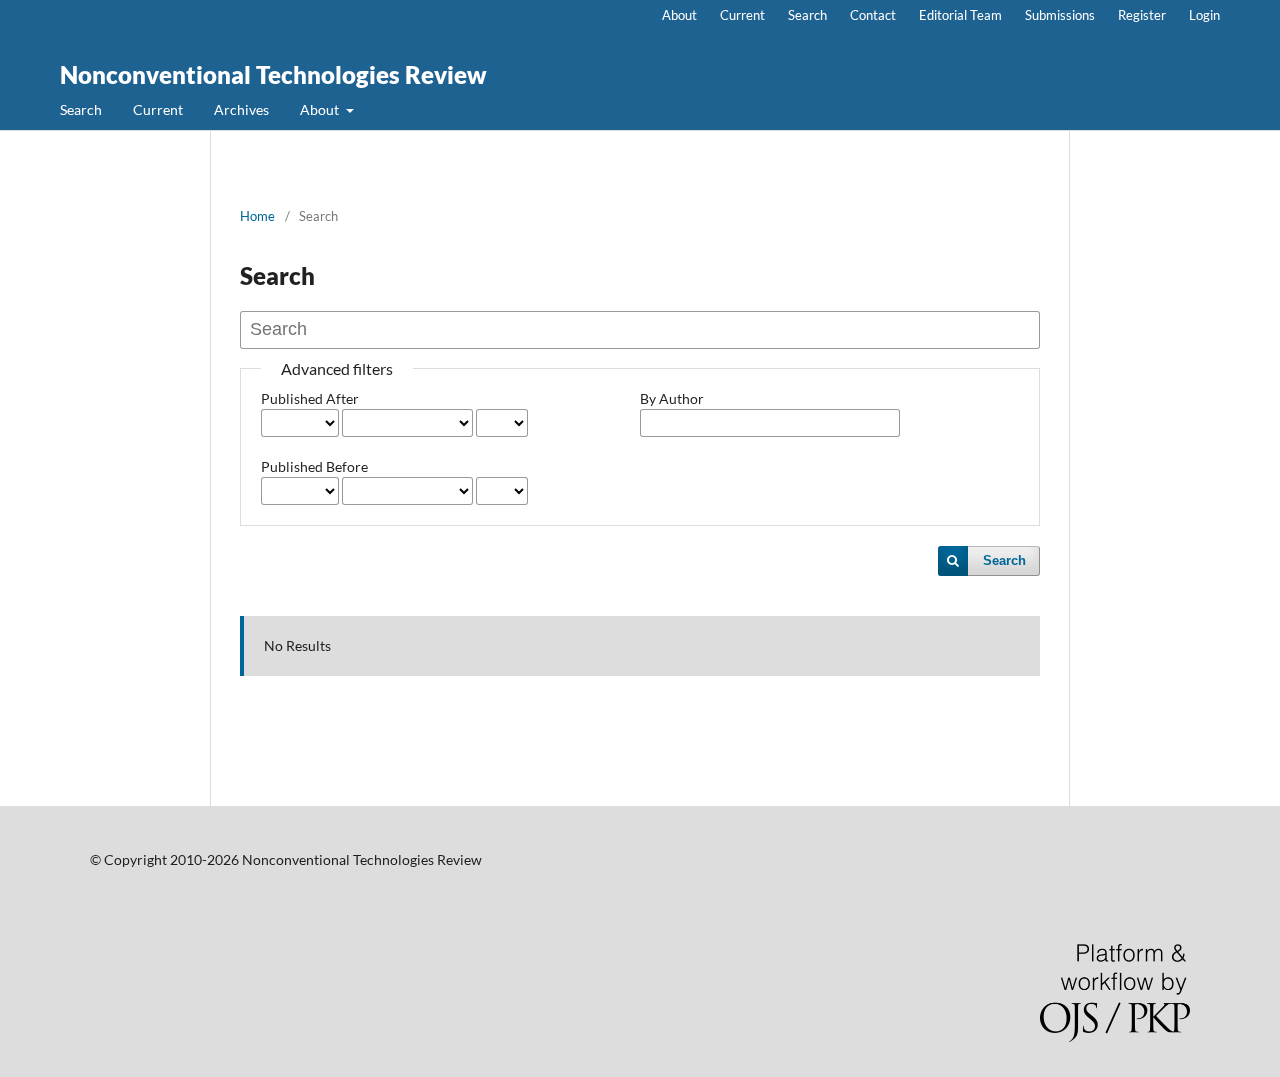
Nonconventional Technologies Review (273, 74)
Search (81, 109)
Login (1204, 15)
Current (158, 109)
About (321, 109)
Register (1142, 15)
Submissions (1060, 15)
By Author (672, 398)
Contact (873, 15)
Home (257, 216)
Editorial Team (960, 15)
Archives (241, 109)
